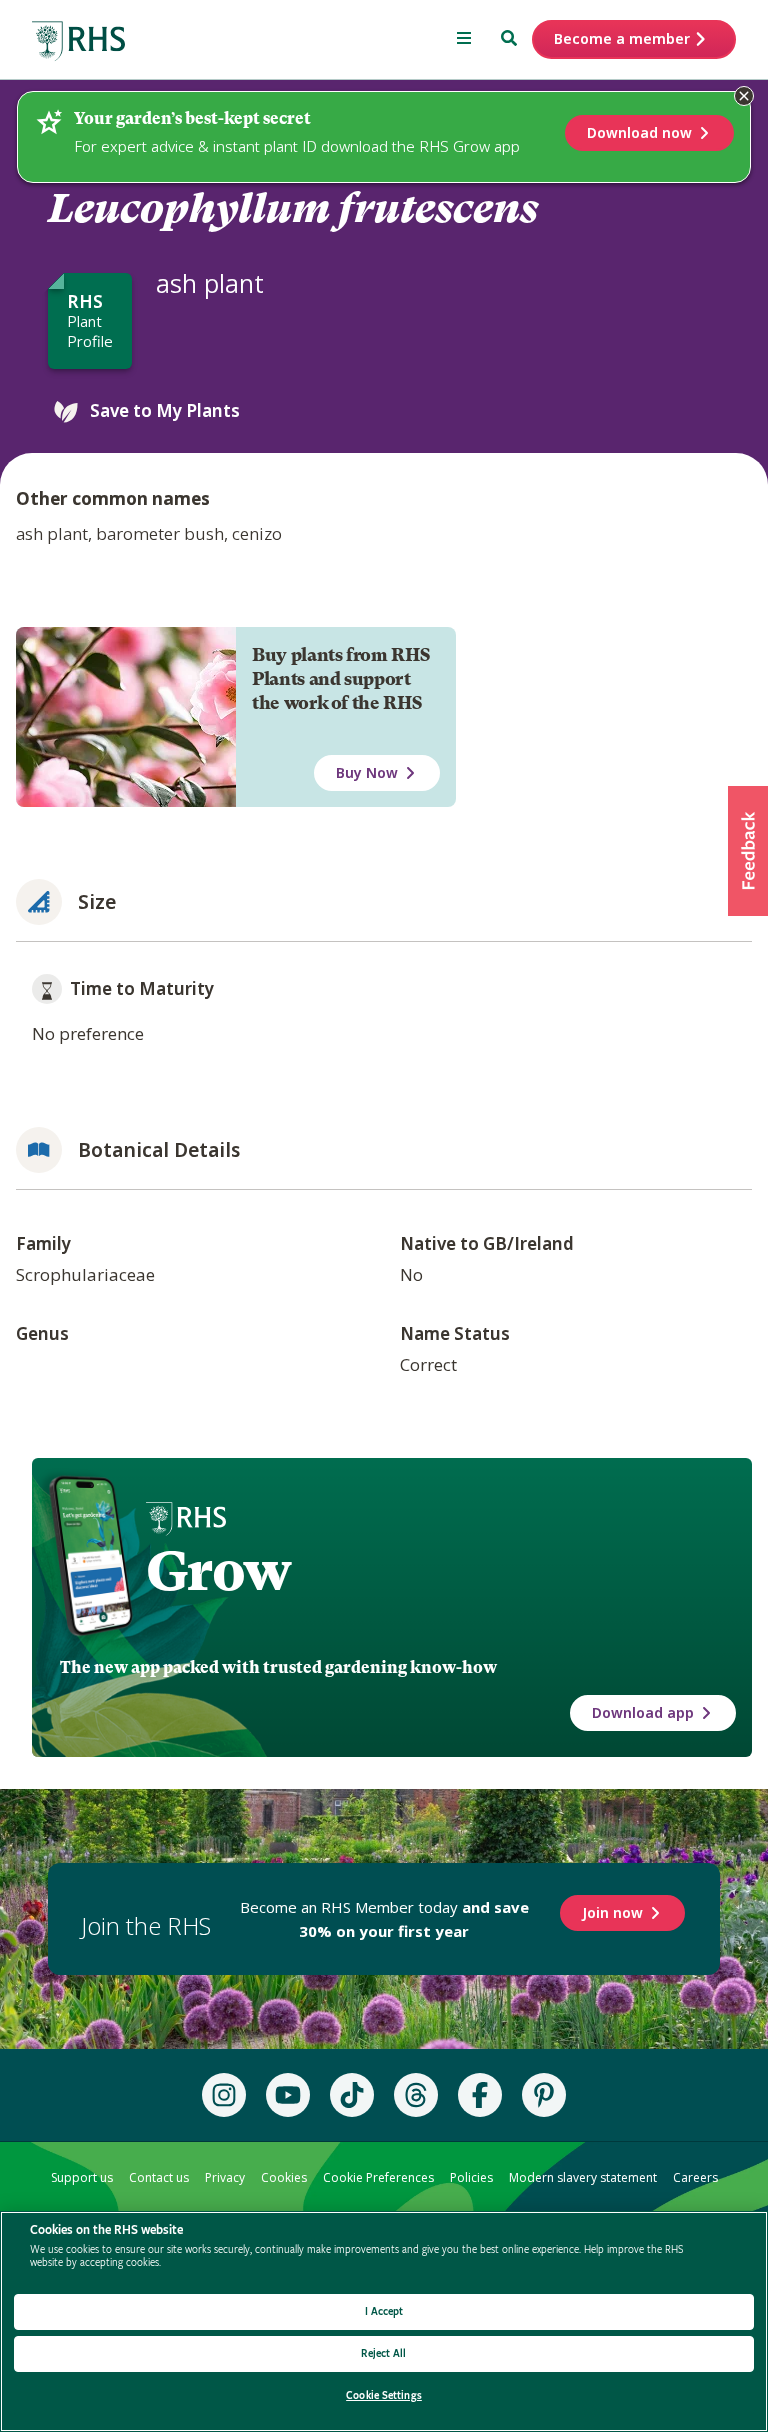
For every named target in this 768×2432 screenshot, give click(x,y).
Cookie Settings (384, 2395)
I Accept (384, 2311)
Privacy (225, 2177)
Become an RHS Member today (384, 1919)
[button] (748, 851)
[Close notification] (744, 96)
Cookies (284, 2177)
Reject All (383, 2353)
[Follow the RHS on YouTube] (288, 2095)
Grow (218, 1571)
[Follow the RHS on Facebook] (480, 2095)
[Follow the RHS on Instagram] (224, 2095)
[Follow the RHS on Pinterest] (544, 2095)
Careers (695, 2177)
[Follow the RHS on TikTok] (352, 2095)
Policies (471, 2177)
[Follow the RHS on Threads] (416, 2095)
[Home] (79, 41)
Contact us (159, 2177)
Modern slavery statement (583, 2177)
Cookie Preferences (378, 2177)
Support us (82, 2177)
